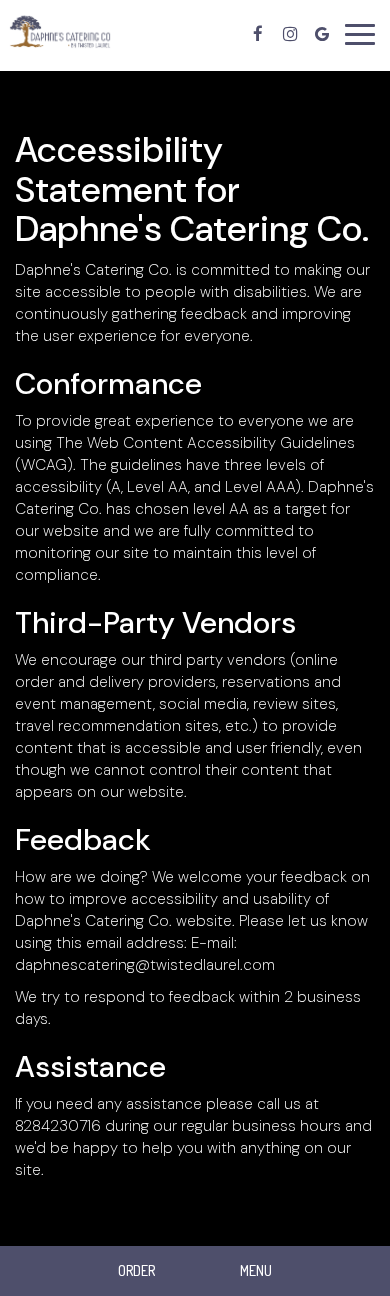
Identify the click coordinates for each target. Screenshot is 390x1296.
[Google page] (322, 34)
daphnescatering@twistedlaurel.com (145, 965)
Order (136, 1270)
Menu (256, 1270)
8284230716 (58, 1126)
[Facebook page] (258, 34)
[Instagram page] (290, 34)
